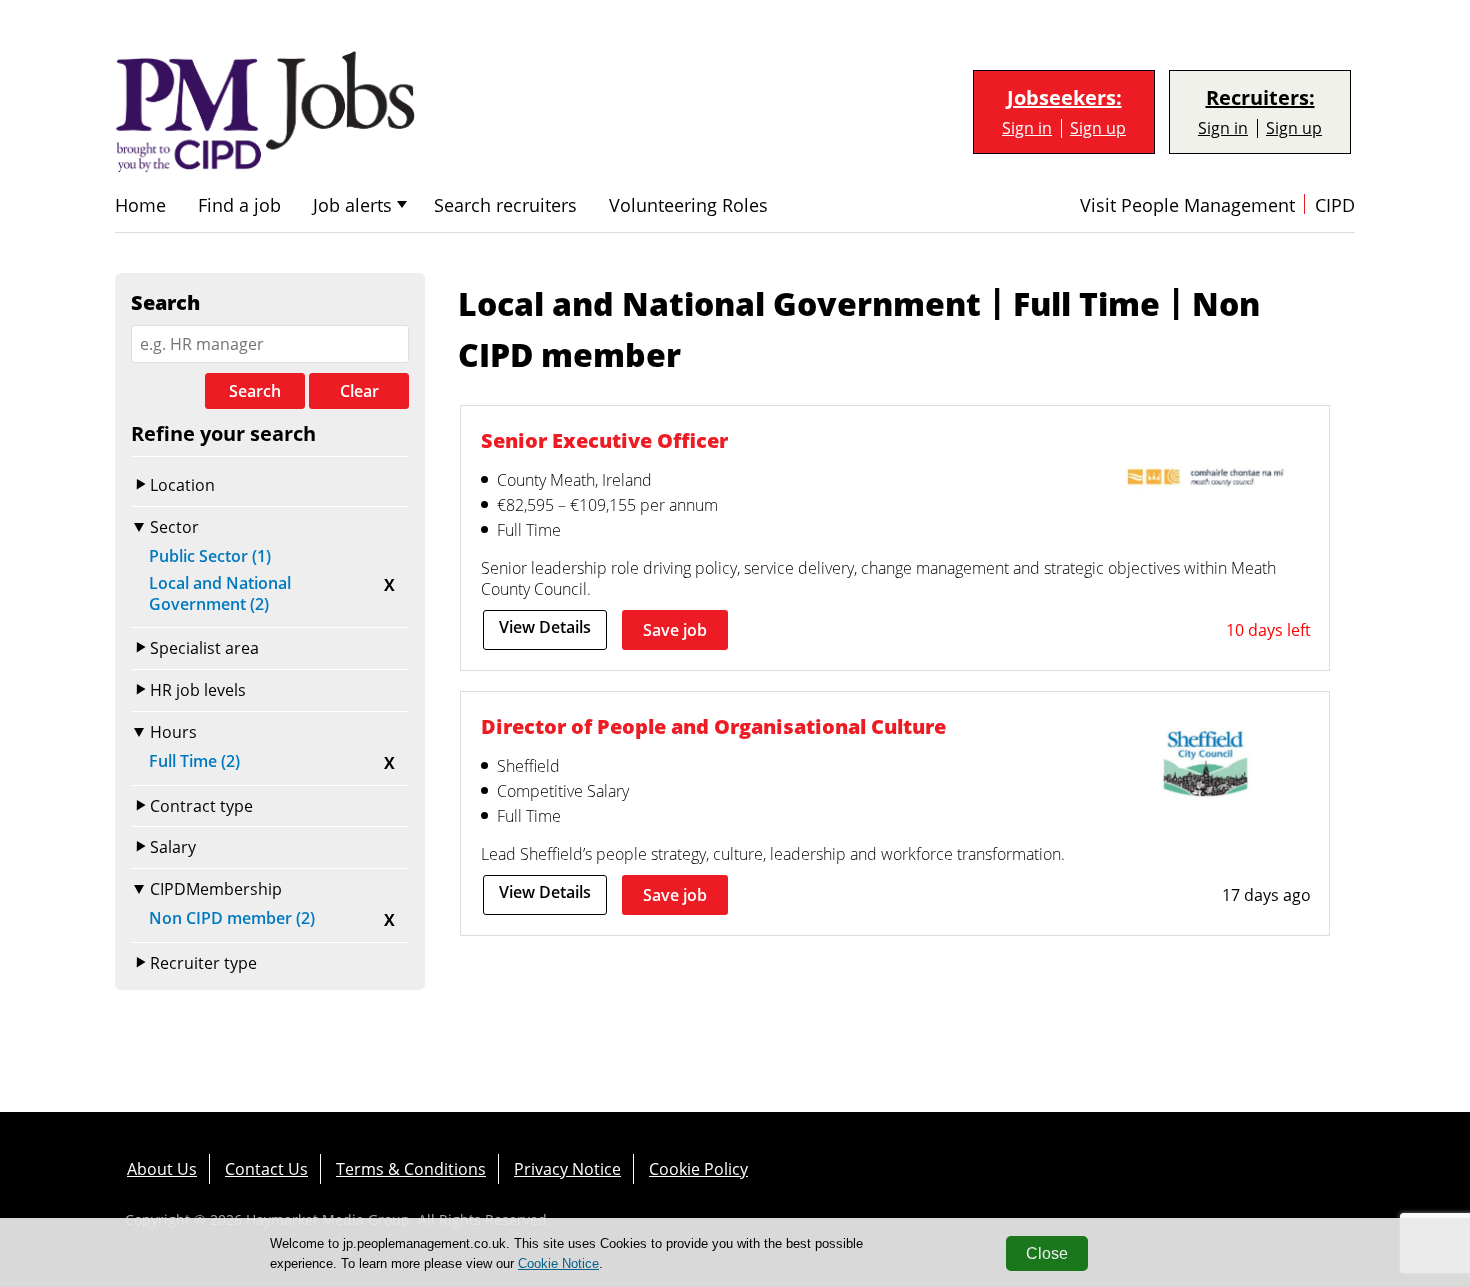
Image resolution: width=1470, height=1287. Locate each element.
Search (255, 391)
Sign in (1027, 128)
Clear (359, 391)
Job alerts (352, 205)
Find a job (239, 205)
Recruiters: (1260, 98)
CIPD (1335, 205)
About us (162, 1169)
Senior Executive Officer (604, 440)
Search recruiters (505, 205)
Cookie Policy (698, 1169)
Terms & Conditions (411, 1169)
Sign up (1098, 128)
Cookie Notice (558, 1263)
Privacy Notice (567, 1169)
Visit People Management (1187, 205)
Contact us (266, 1169)
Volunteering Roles (688, 205)
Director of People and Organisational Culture (713, 726)
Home (140, 205)
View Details (545, 627)
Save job (675, 630)
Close (1047, 1253)
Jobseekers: (1064, 98)
